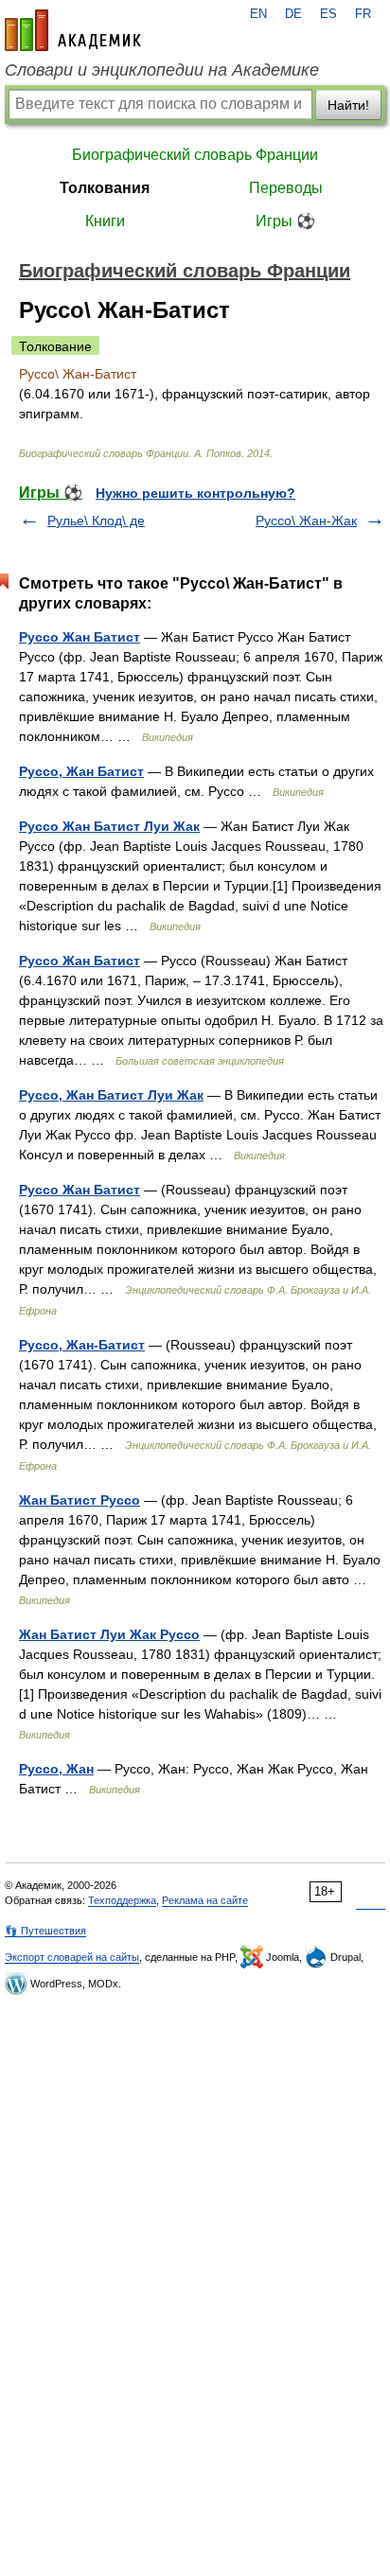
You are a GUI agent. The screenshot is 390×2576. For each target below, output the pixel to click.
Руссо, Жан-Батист (82, 1345)
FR (363, 14)
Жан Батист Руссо (80, 1500)
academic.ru (73, 30)
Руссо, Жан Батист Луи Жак (111, 1095)
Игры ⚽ (285, 221)
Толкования (105, 188)
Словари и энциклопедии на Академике (162, 70)
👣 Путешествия (45, 1931)
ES (328, 14)
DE (293, 14)
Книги (105, 221)
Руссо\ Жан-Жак (306, 520)
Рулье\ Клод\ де (96, 520)
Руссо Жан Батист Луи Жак (109, 826)
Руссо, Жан (56, 1769)
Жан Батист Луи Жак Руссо (109, 1634)
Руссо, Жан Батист (81, 771)
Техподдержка (122, 1900)
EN (258, 14)
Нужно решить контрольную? (195, 493)
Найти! (348, 105)
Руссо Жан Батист (80, 637)
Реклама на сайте (205, 1900)
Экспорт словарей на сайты (72, 1957)
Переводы (286, 188)
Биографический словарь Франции (195, 155)
